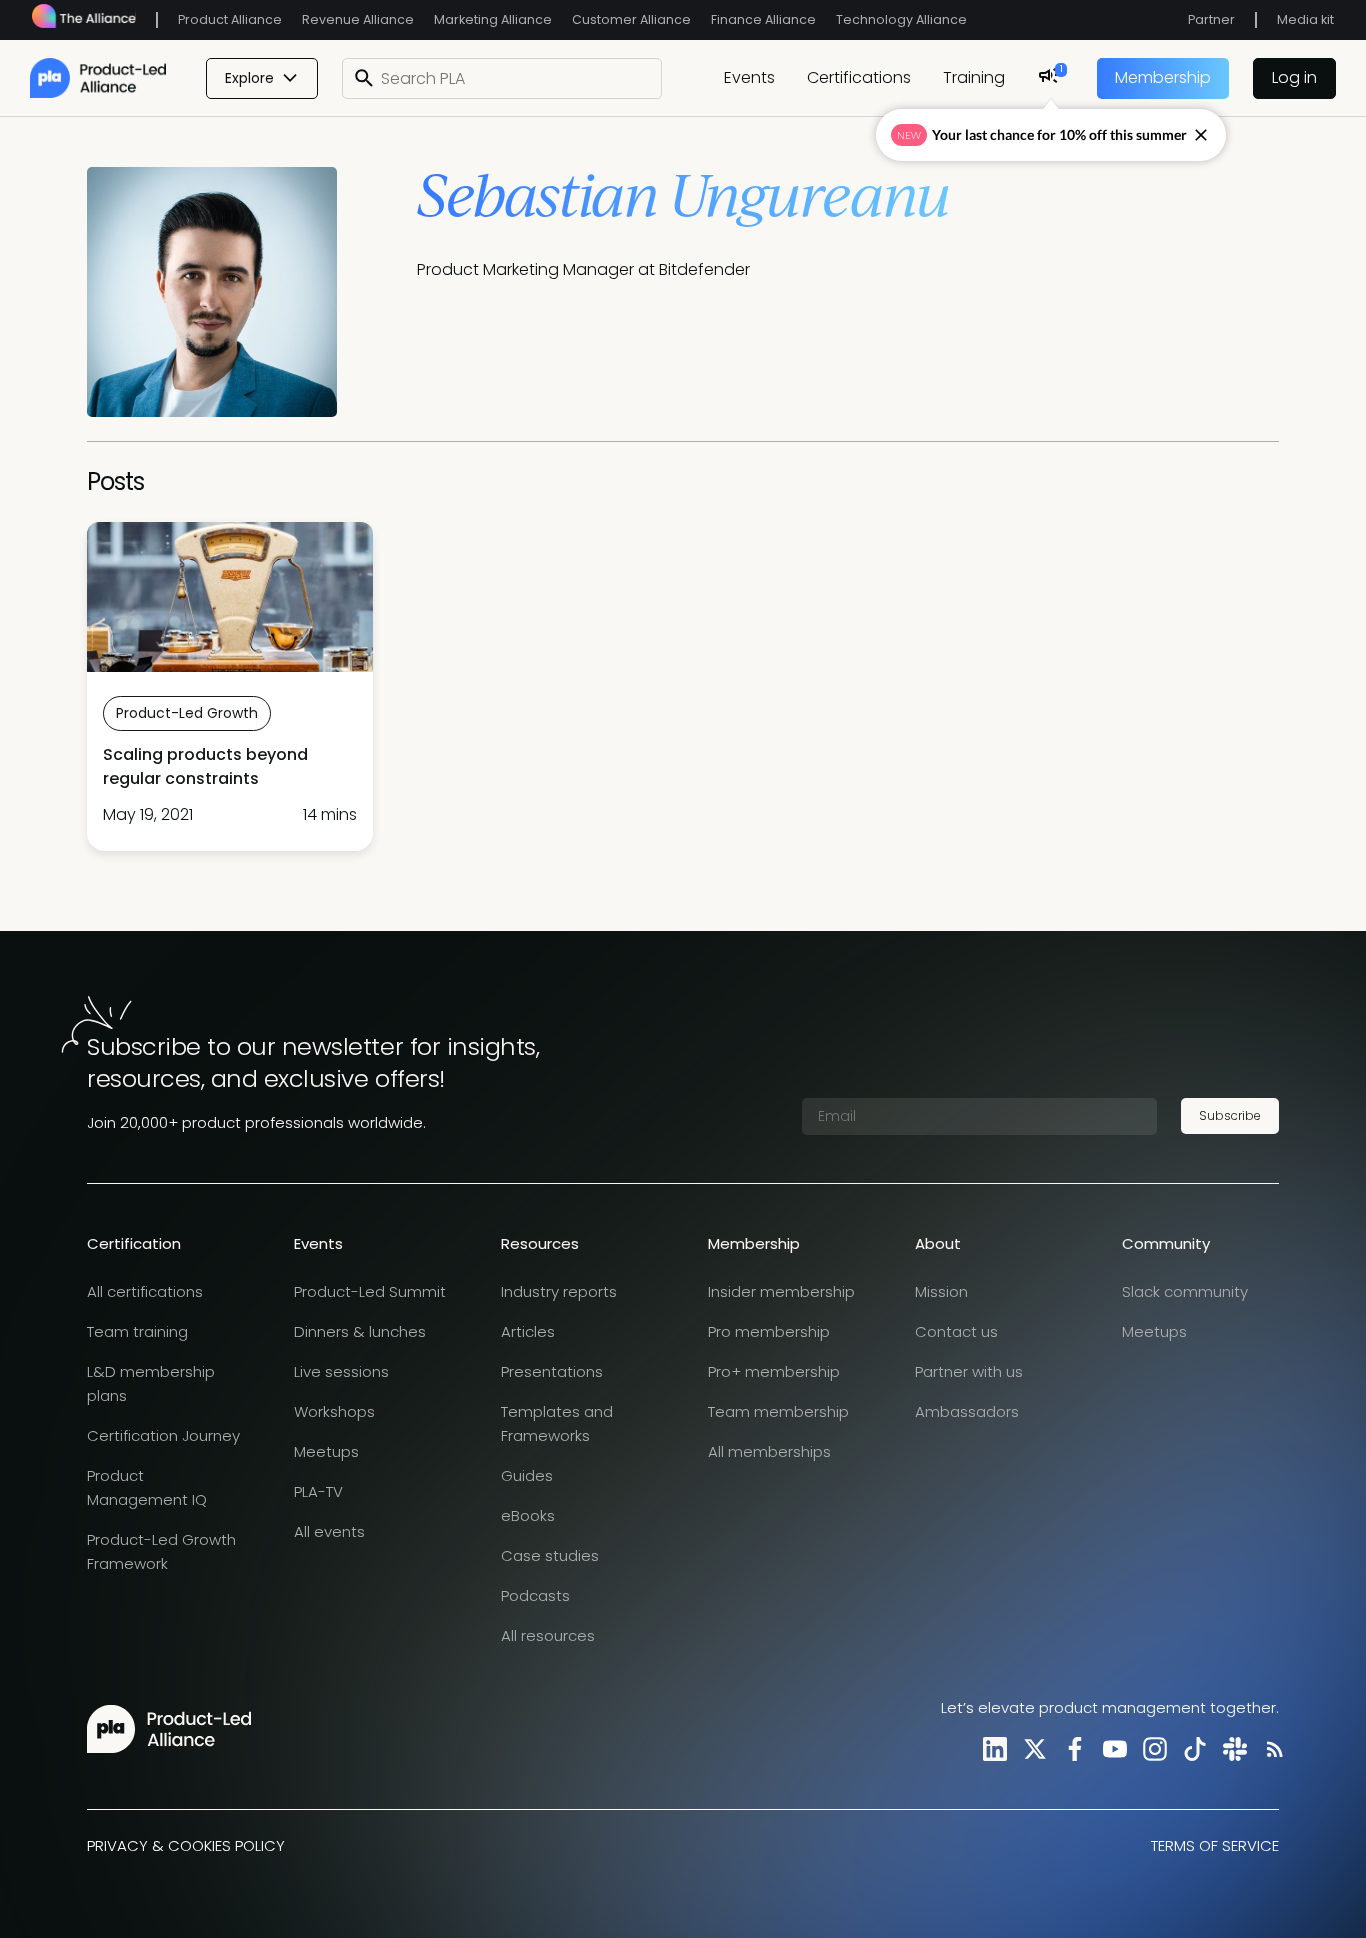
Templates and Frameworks (557, 1423)
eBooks (528, 1515)
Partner (1211, 19)
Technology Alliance (901, 19)
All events (329, 1531)
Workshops (334, 1411)
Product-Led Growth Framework (161, 1551)
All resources (548, 1635)
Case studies (550, 1555)
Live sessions (341, 1371)
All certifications (145, 1291)
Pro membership (769, 1331)
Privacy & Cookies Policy (186, 1845)
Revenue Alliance (358, 19)
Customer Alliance (631, 19)
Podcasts (535, 1595)
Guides (527, 1475)
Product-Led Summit (370, 1291)
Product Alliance (230, 19)
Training (974, 77)
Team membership (778, 1411)
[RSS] (1271, 1748)
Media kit (1305, 19)
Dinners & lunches (360, 1331)
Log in (1294, 77)
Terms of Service (1215, 1845)
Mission (941, 1291)
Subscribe (1230, 1115)
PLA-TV (318, 1491)
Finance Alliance (763, 19)
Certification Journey (163, 1435)
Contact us (956, 1331)
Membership (1163, 77)
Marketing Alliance (493, 19)
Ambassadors (967, 1411)
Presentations (552, 1371)
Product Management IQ (147, 1487)
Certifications (859, 77)
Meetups (326, 1451)
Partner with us (969, 1371)
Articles (528, 1331)
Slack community (1185, 1291)
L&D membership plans (151, 1383)
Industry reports (559, 1291)
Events (749, 77)
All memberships (769, 1451)
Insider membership (781, 1291)
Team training (137, 1331)
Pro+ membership (774, 1371)
